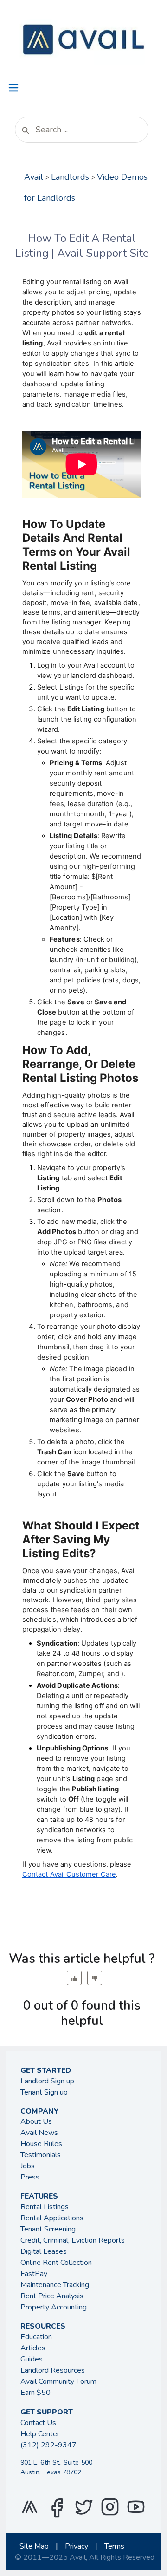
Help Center (40, 2434)
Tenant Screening (48, 2229)
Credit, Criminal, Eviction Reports (73, 2240)
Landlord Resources (53, 2370)
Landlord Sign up (47, 2081)
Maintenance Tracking (55, 2285)
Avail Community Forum (58, 2381)
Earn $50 (35, 2393)
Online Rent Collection (56, 2263)
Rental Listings (45, 2207)
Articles (33, 2348)
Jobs (28, 2166)
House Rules (41, 2144)
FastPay (34, 2274)
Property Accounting (54, 2307)
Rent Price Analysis (52, 2296)
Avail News (39, 2133)
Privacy (77, 2546)
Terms (114, 2546)
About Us (36, 2121)
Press (30, 2177)
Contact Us (38, 2423)
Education (36, 2337)
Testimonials (41, 2155)
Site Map (34, 2546)
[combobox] (82, 130)
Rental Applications (52, 2218)
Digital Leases (44, 2251)
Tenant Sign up (44, 2092)
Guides (32, 2359)
